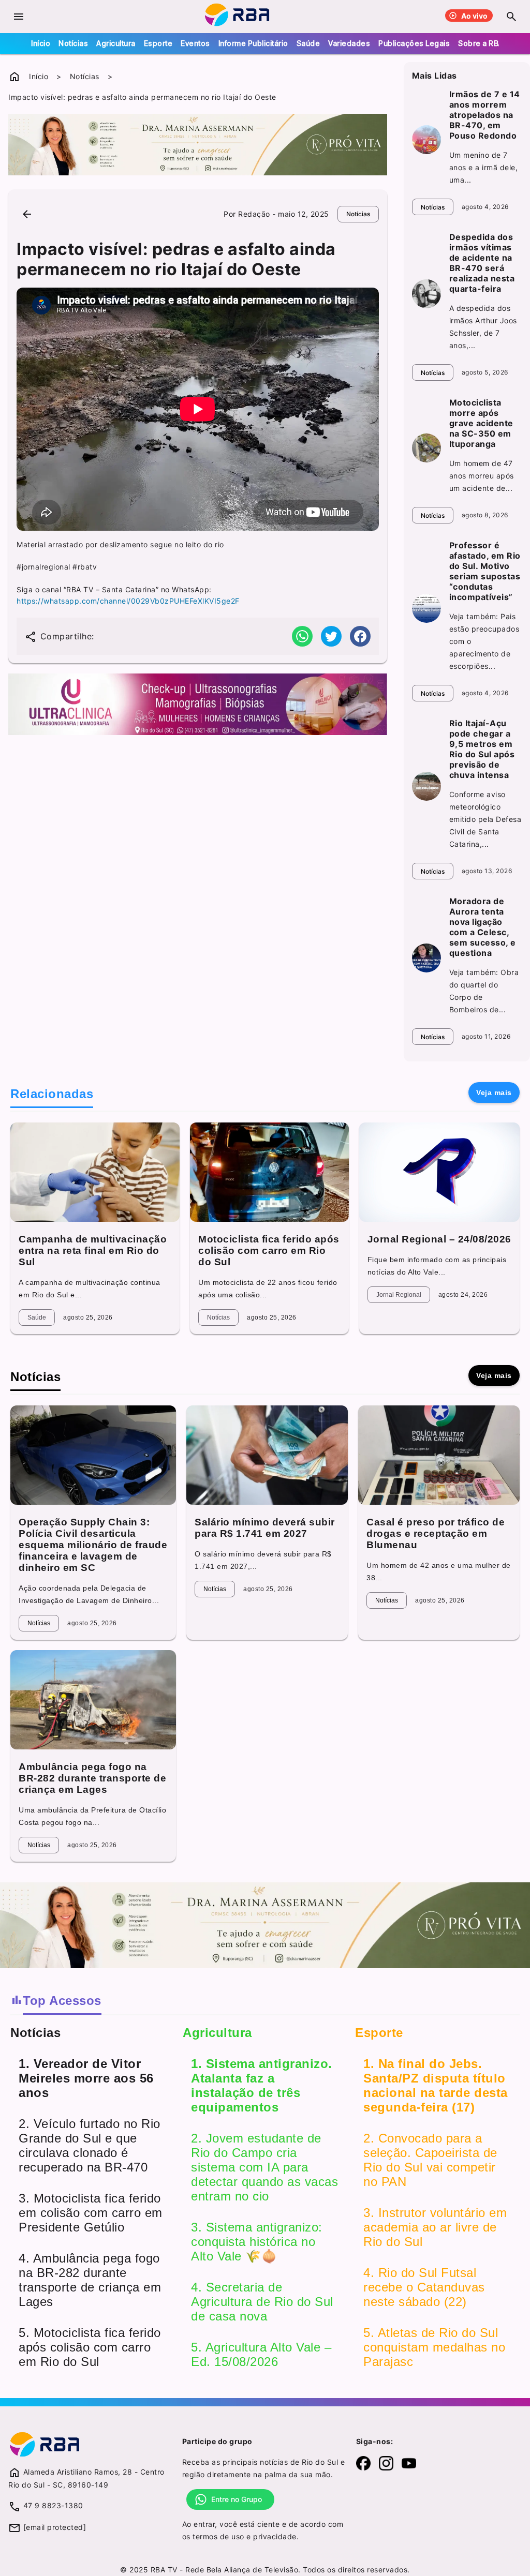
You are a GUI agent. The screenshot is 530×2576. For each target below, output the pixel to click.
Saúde (308, 43)
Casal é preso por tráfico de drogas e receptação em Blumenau (436, 1533)
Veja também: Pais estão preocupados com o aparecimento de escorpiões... (484, 641)
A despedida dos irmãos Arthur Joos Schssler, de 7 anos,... (483, 327)
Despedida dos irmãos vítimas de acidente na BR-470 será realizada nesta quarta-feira (482, 263)
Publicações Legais (414, 43)
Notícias (73, 43)
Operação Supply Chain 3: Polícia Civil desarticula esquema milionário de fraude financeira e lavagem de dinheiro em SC (93, 1545)
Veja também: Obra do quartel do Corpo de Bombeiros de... (484, 991)
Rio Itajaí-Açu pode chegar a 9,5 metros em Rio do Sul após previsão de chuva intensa (482, 749)
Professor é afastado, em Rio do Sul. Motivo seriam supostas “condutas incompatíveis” (485, 571)
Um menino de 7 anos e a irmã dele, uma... (484, 167)
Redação (254, 214)
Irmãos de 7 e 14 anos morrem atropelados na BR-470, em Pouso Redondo (485, 115)
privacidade (275, 2536)
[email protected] (55, 2527)
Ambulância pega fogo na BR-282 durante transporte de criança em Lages (92, 1778)
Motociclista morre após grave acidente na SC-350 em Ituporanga (481, 423)
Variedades (349, 43)
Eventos (195, 43)
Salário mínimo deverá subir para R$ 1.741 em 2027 (265, 1528)
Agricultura (116, 43)
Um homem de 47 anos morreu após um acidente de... (482, 476)
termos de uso (218, 2536)
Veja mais (494, 1092)
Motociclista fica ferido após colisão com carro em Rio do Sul (269, 1250)
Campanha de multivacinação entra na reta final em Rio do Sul (93, 1250)
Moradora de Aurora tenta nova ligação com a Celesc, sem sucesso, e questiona (483, 927)
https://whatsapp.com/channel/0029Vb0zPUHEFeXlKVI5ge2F (128, 601)
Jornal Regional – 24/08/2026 (439, 1239)
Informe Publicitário (253, 43)
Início (41, 43)
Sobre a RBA (481, 43)
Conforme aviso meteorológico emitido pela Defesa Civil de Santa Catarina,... (485, 819)
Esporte (158, 43)
